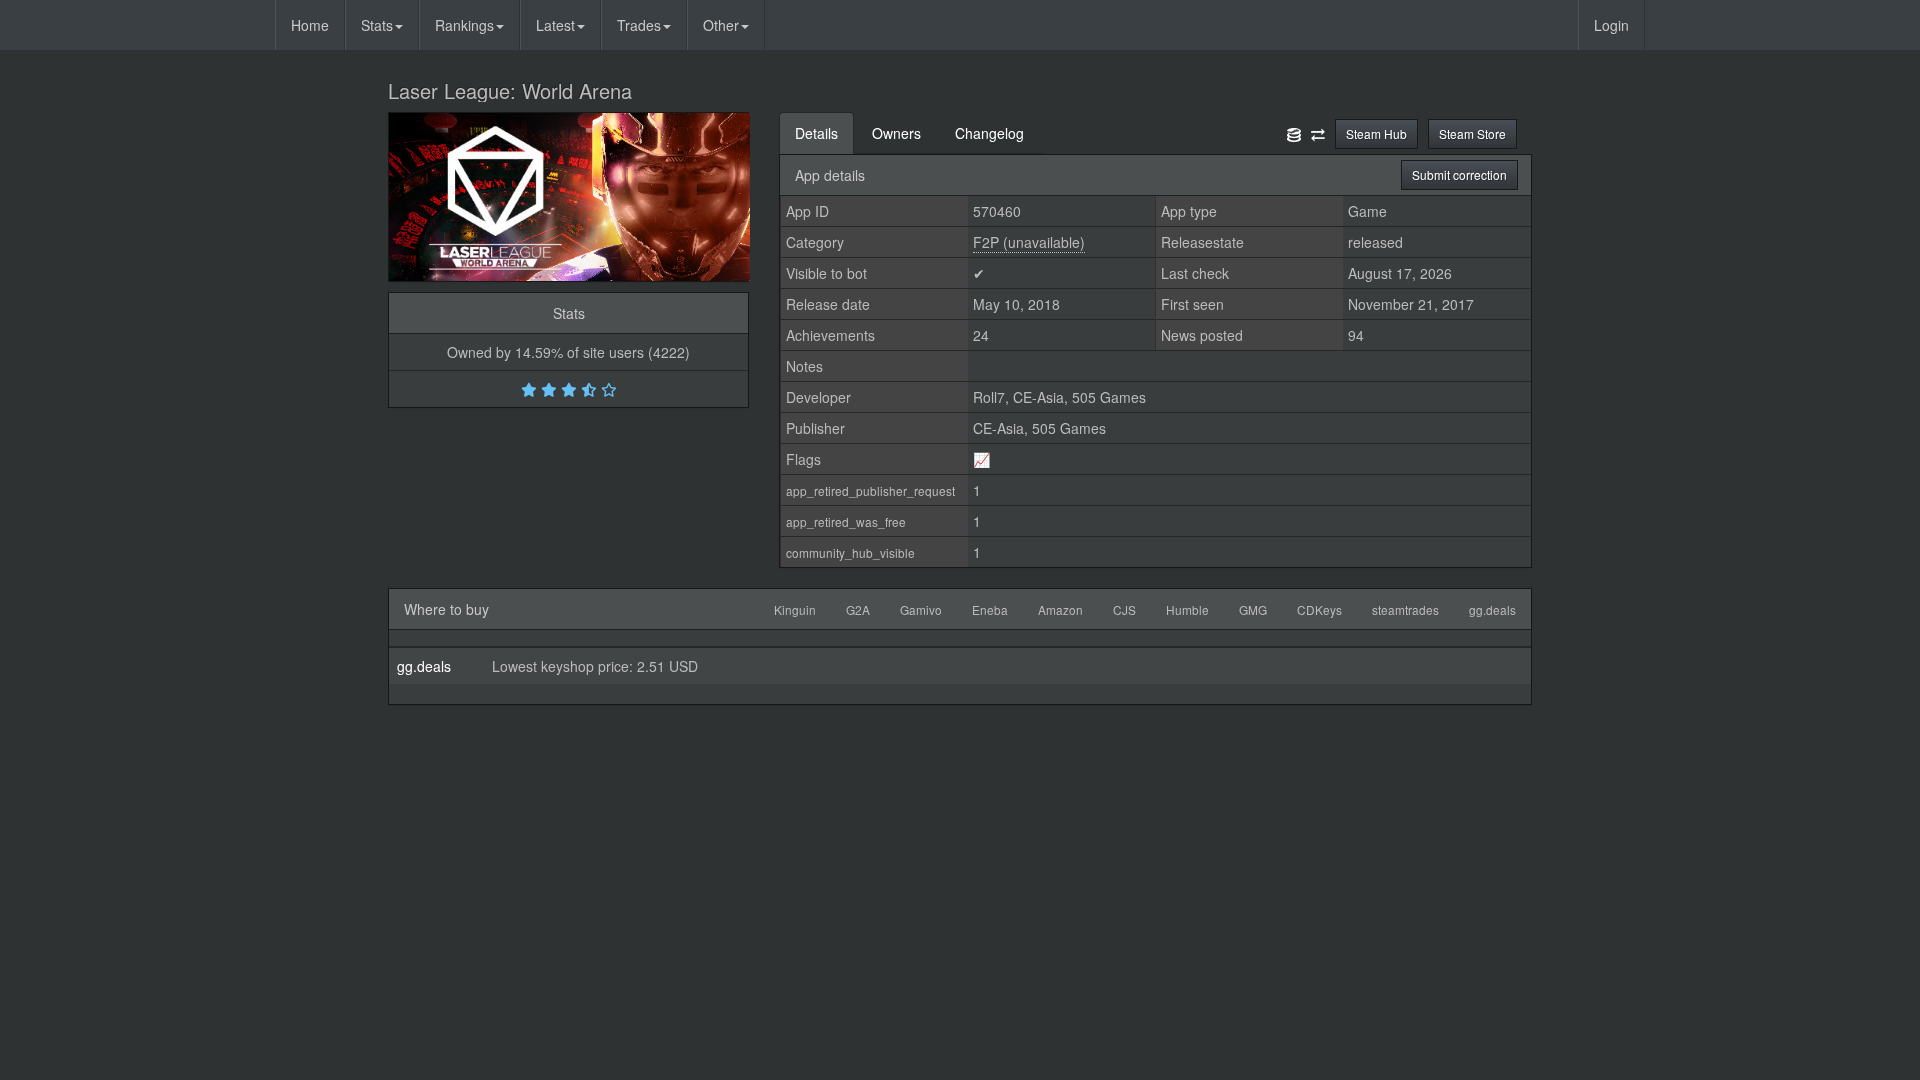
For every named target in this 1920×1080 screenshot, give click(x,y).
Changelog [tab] (989, 133)
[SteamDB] (1294, 133)
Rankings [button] (464, 25)
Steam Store (1472, 133)
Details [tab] (816, 133)
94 (1356, 335)
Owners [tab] (896, 133)
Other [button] (721, 25)
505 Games (1109, 397)
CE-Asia (1038, 397)
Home (310, 25)
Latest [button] (555, 25)
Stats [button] (377, 25)
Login (1611, 25)
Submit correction (1459, 174)
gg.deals (424, 666)
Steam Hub (1376, 133)
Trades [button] (639, 25)
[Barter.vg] (1318, 133)
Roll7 (989, 397)
